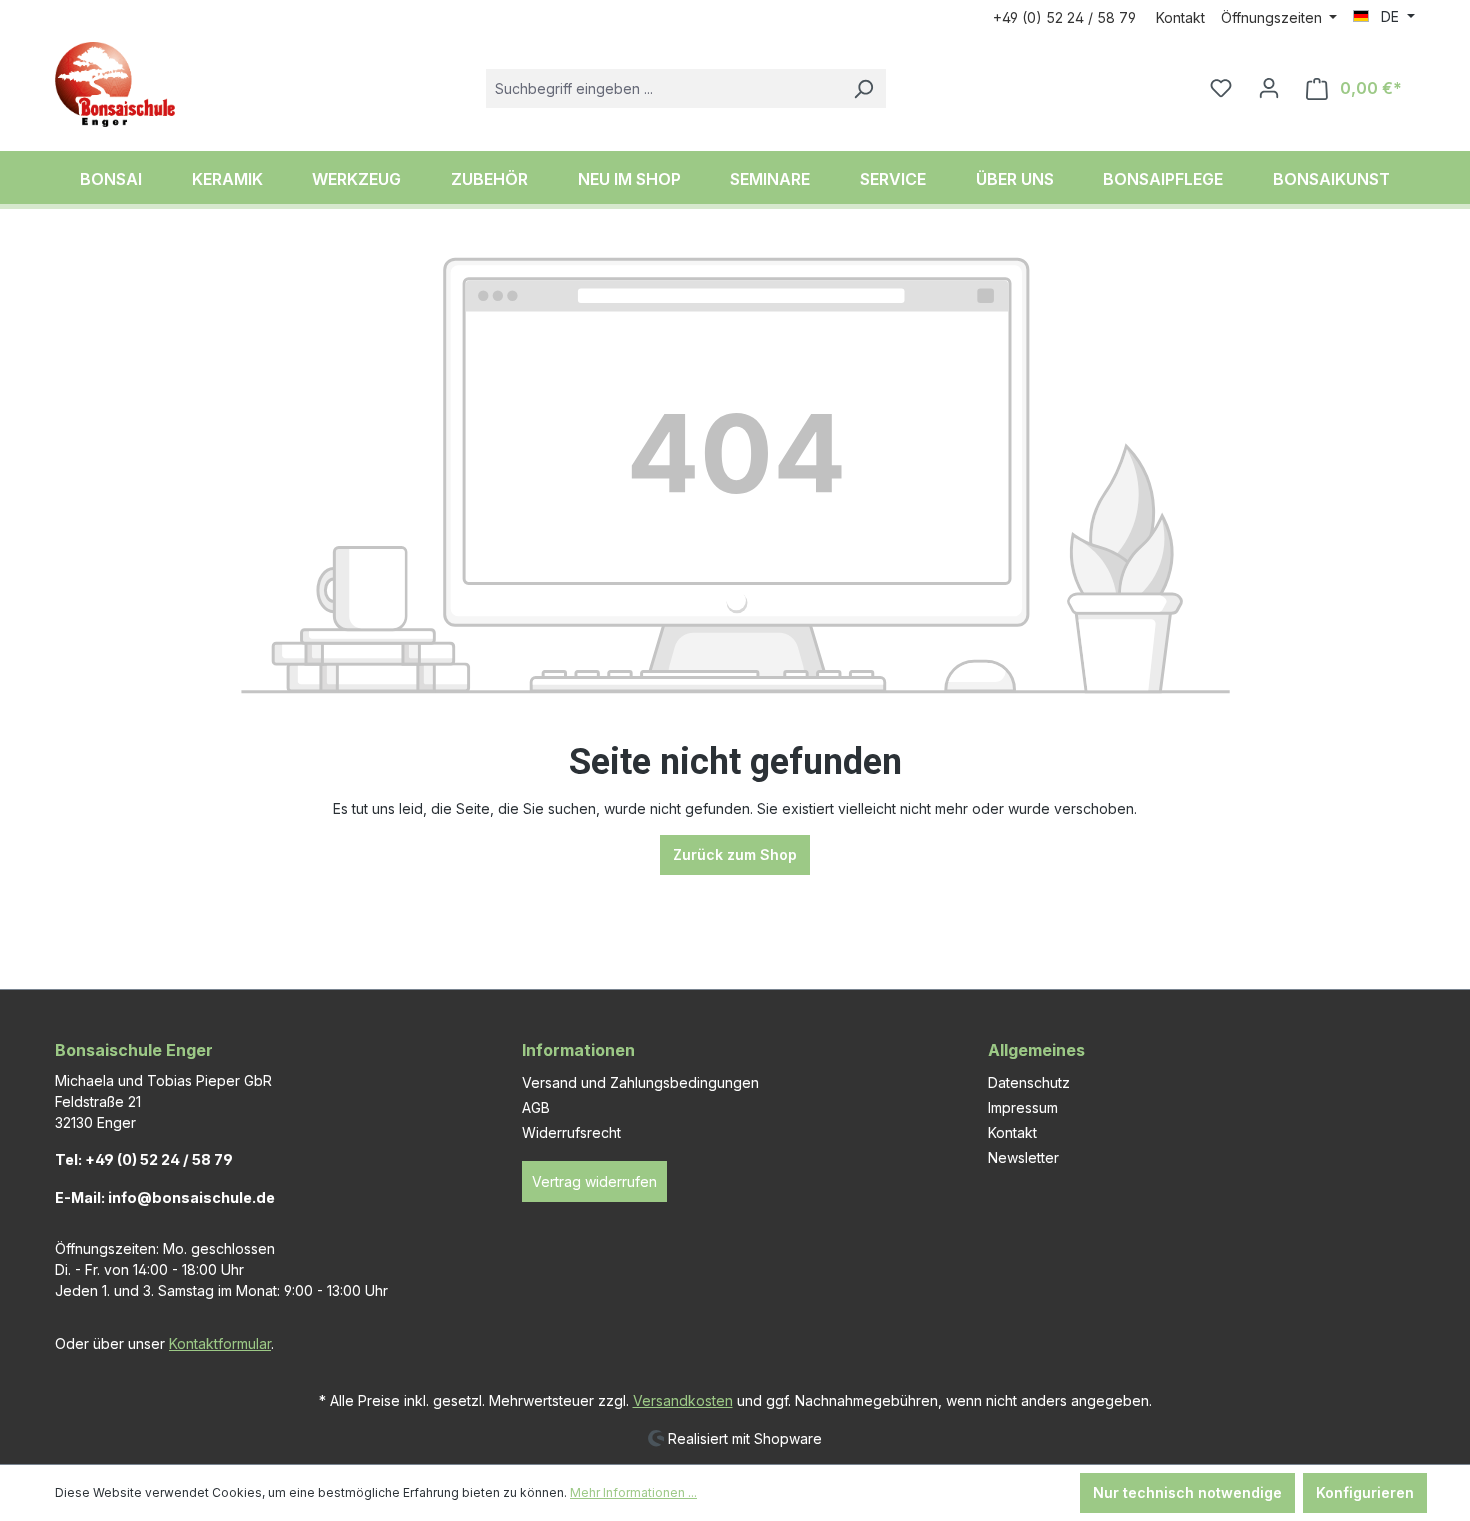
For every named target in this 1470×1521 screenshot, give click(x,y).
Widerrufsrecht (571, 1132)
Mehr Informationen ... (633, 1492)
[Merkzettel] (1221, 88)
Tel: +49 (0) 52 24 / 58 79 (144, 1159)
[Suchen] (863, 88)
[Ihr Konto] (1269, 88)
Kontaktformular (220, 1343)
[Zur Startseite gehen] (115, 84)
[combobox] (663, 88)
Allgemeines (1036, 1050)
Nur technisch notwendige (1187, 1492)
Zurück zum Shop (735, 854)
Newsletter (1023, 1157)
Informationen (578, 1050)
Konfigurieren (1365, 1492)
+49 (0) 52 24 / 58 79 (1064, 17)
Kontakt (1180, 17)
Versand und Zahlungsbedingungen (640, 1082)
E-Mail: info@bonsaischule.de (165, 1197)
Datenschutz (1029, 1082)
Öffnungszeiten (1273, 17)
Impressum (1023, 1107)
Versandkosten (683, 1400)
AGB (536, 1107)
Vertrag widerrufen (594, 1181)
